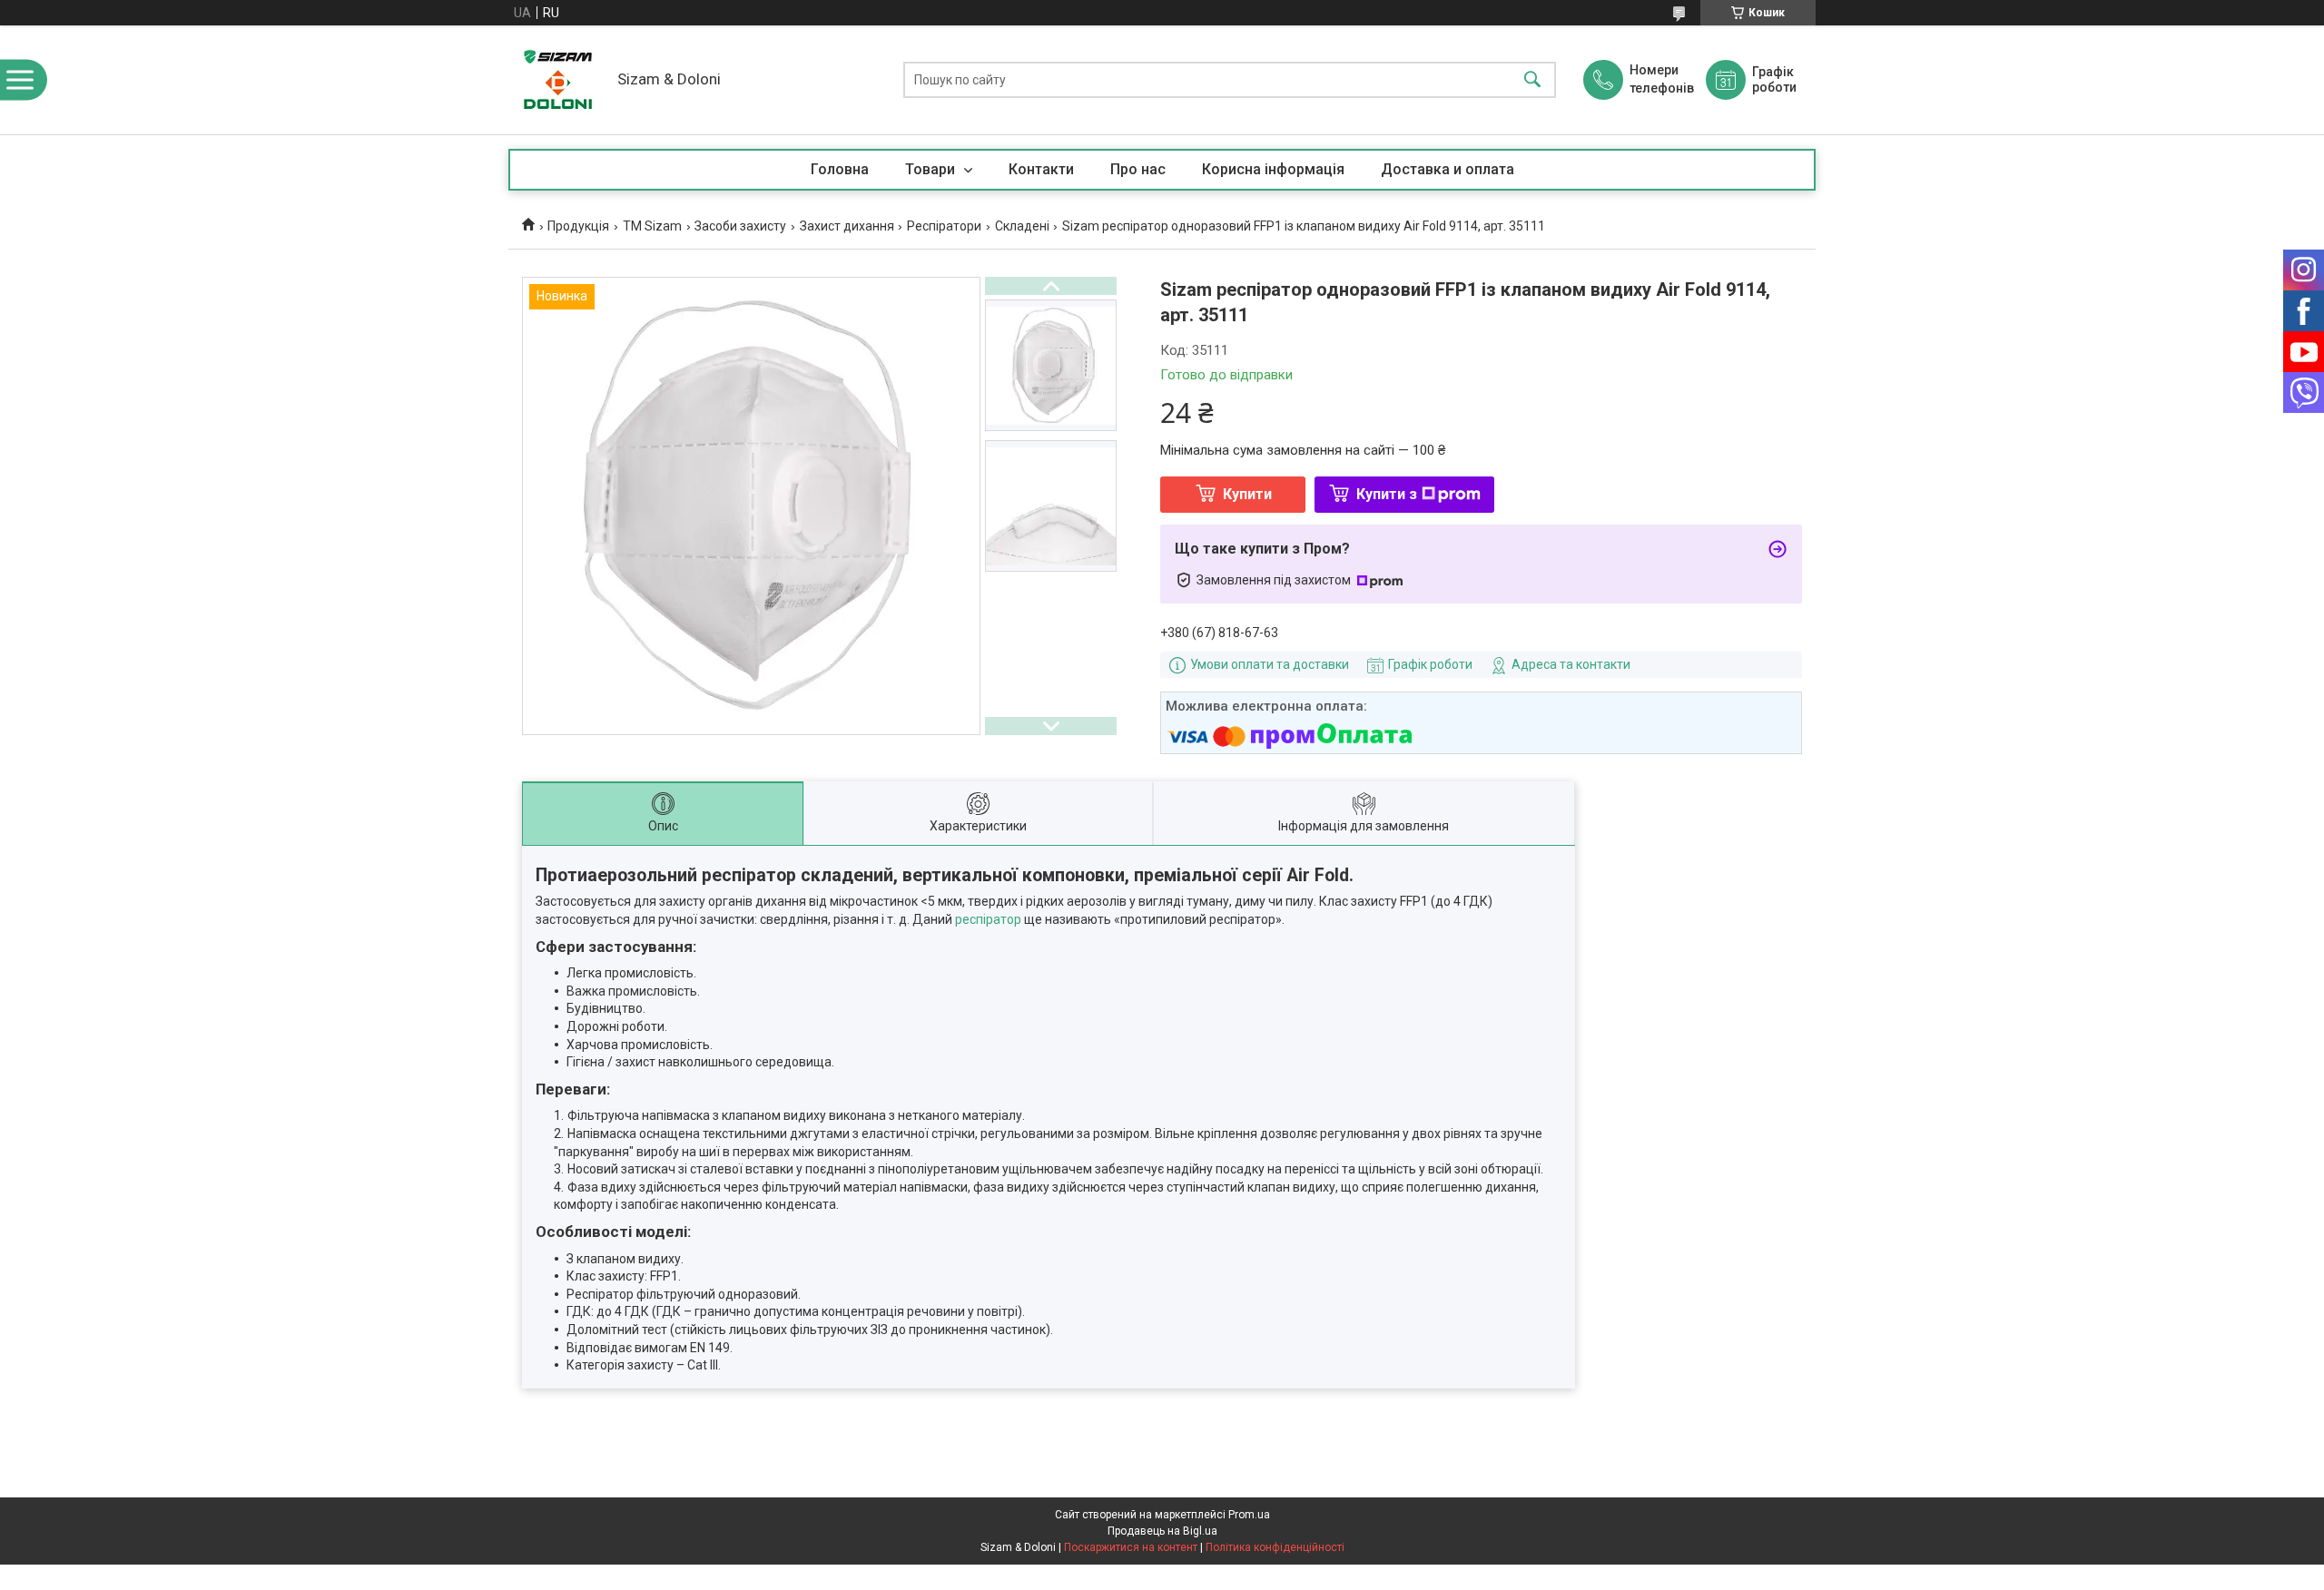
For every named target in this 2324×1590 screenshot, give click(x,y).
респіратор (988, 919)
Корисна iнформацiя (1273, 169)
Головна (840, 169)
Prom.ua (1249, 1515)
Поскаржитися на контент (1131, 1547)
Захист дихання (847, 226)
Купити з (1387, 494)
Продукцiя (578, 226)
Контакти (1041, 169)
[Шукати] (1532, 80)
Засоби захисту (740, 226)
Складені (1022, 226)
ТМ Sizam (652, 226)
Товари (932, 169)
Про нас (1138, 169)
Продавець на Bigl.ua (1162, 1531)
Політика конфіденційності (1275, 1547)
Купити (1247, 494)
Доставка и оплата (1448, 169)
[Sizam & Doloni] (558, 80)
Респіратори (944, 226)
